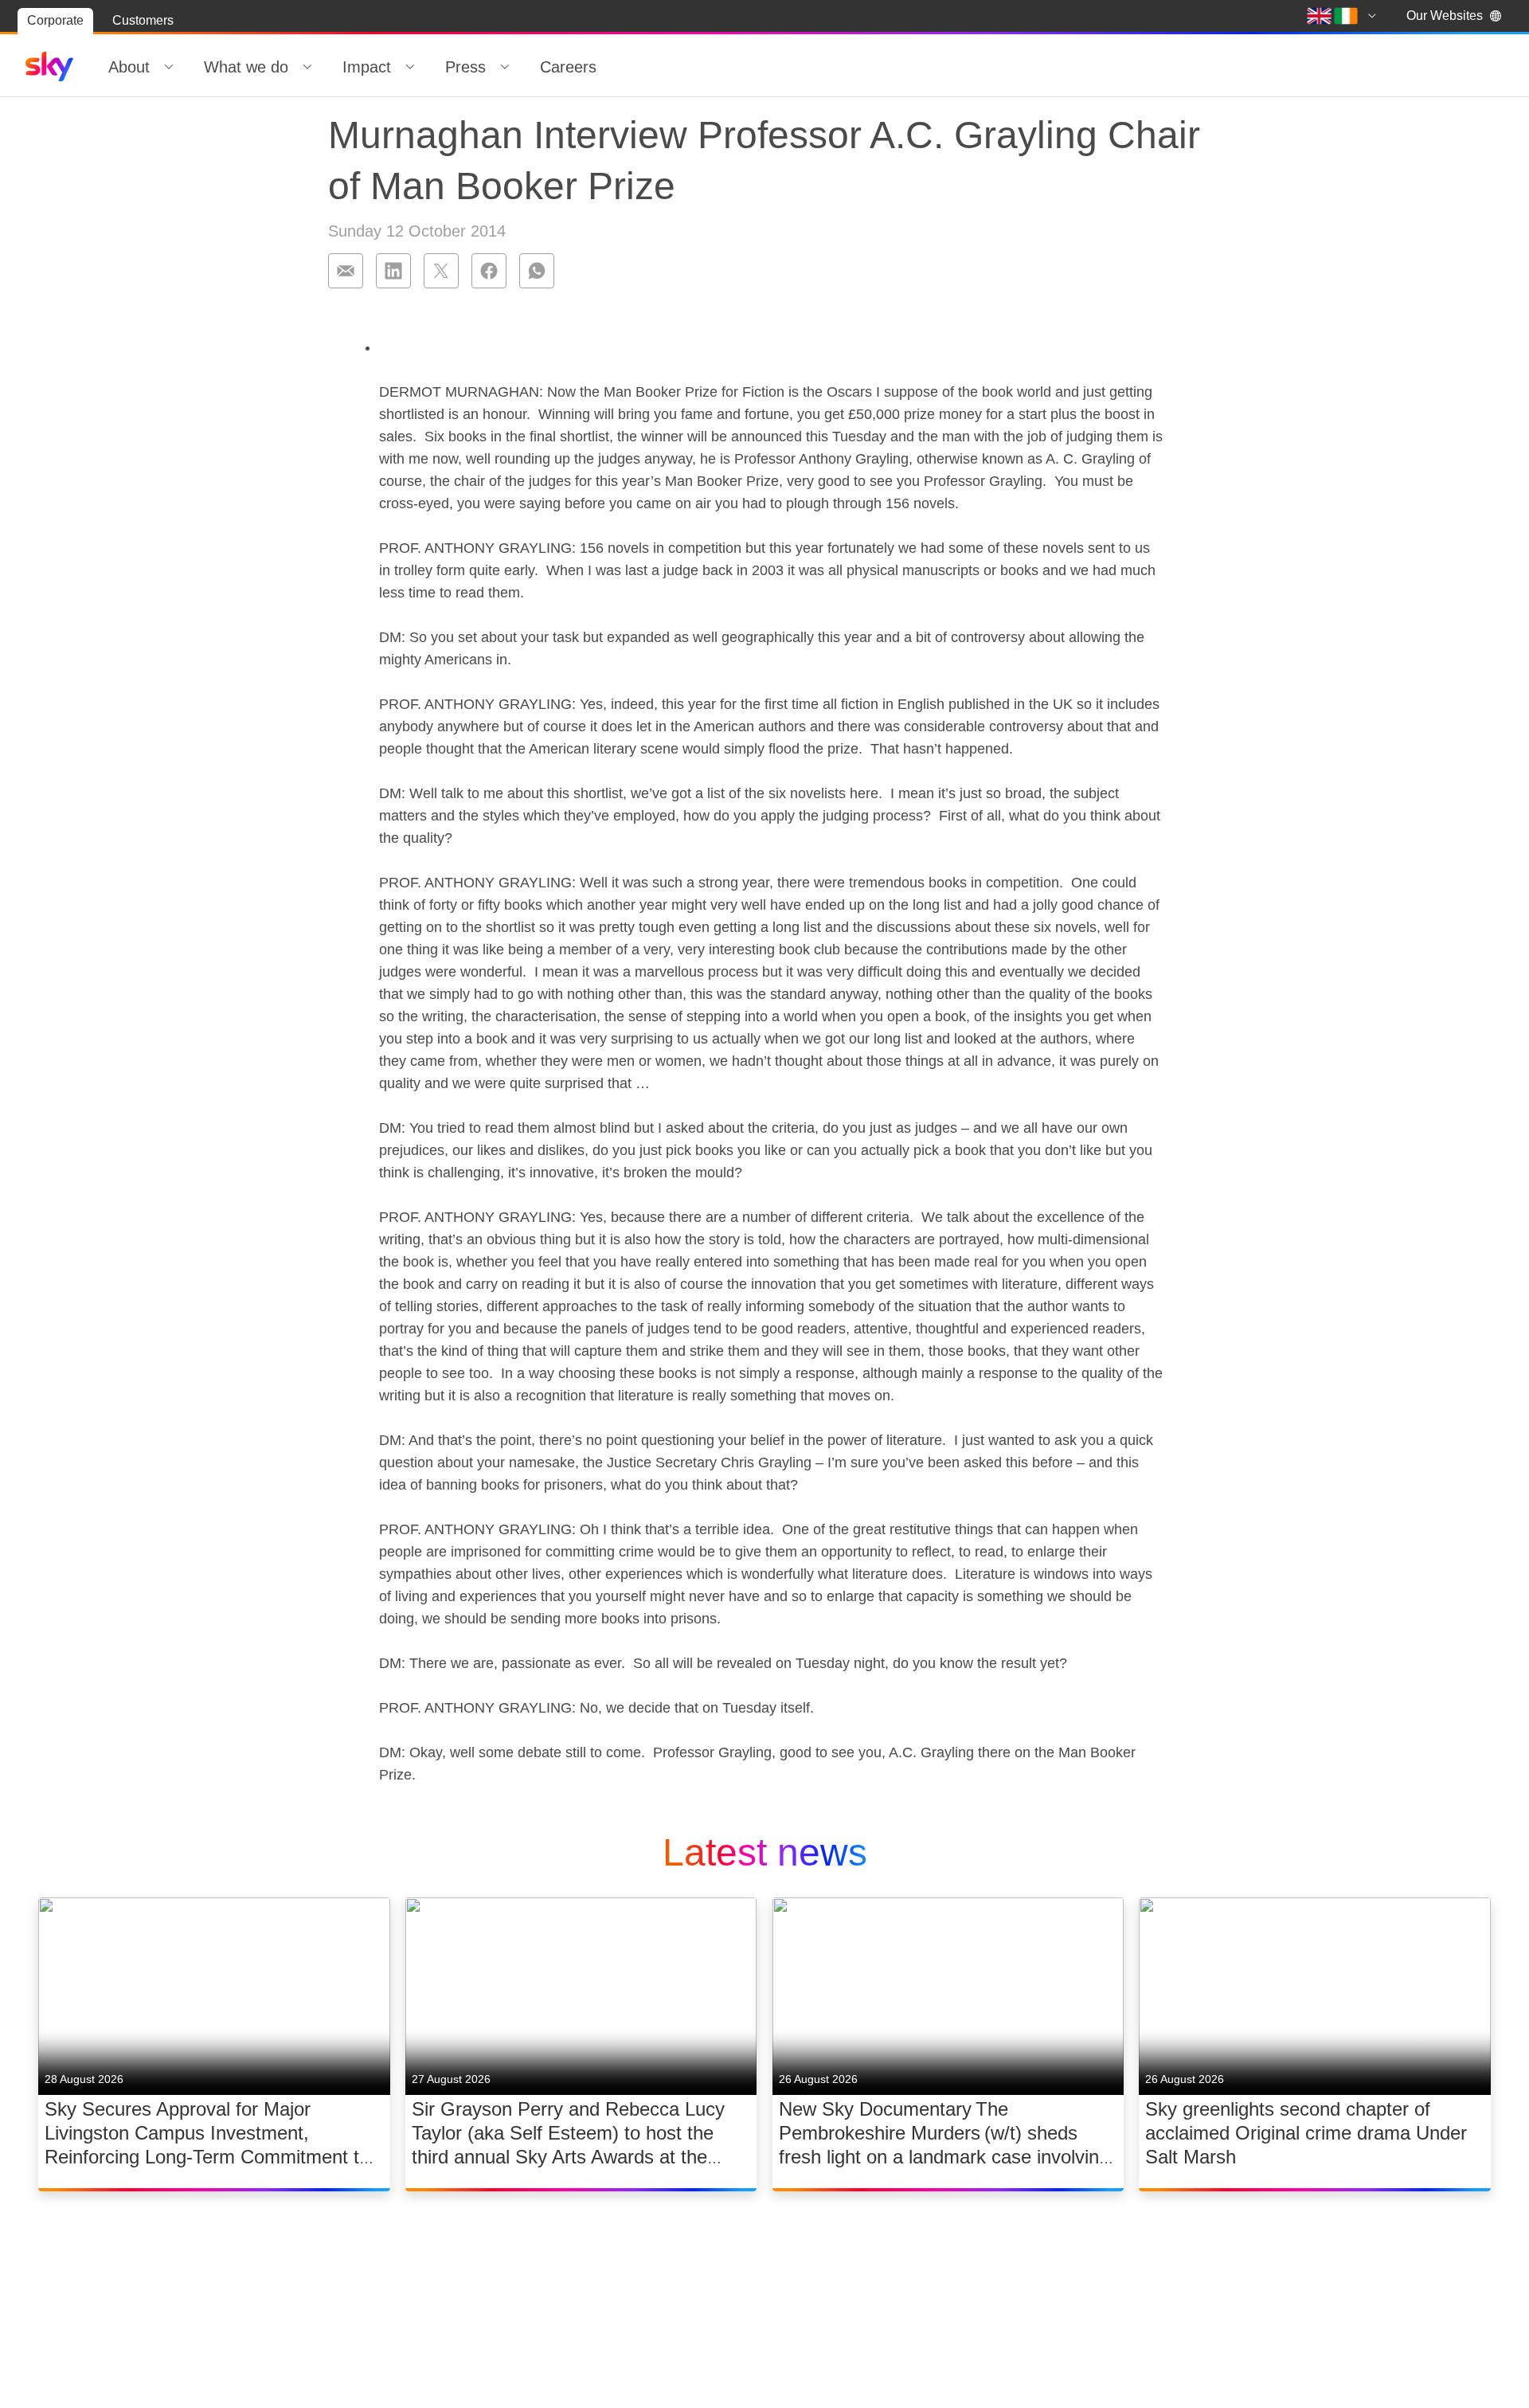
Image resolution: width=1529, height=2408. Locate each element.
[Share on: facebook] (489, 271)
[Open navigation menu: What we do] (307, 67)
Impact (367, 67)
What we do (246, 67)
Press (465, 67)
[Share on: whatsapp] (537, 271)
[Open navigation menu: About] (169, 67)
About (129, 67)
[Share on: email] (346, 271)
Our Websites (1445, 16)
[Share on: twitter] (441, 271)
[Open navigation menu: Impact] (410, 67)
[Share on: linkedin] (393, 271)
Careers (568, 67)
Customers (143, 20)
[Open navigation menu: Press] (505, 67)
